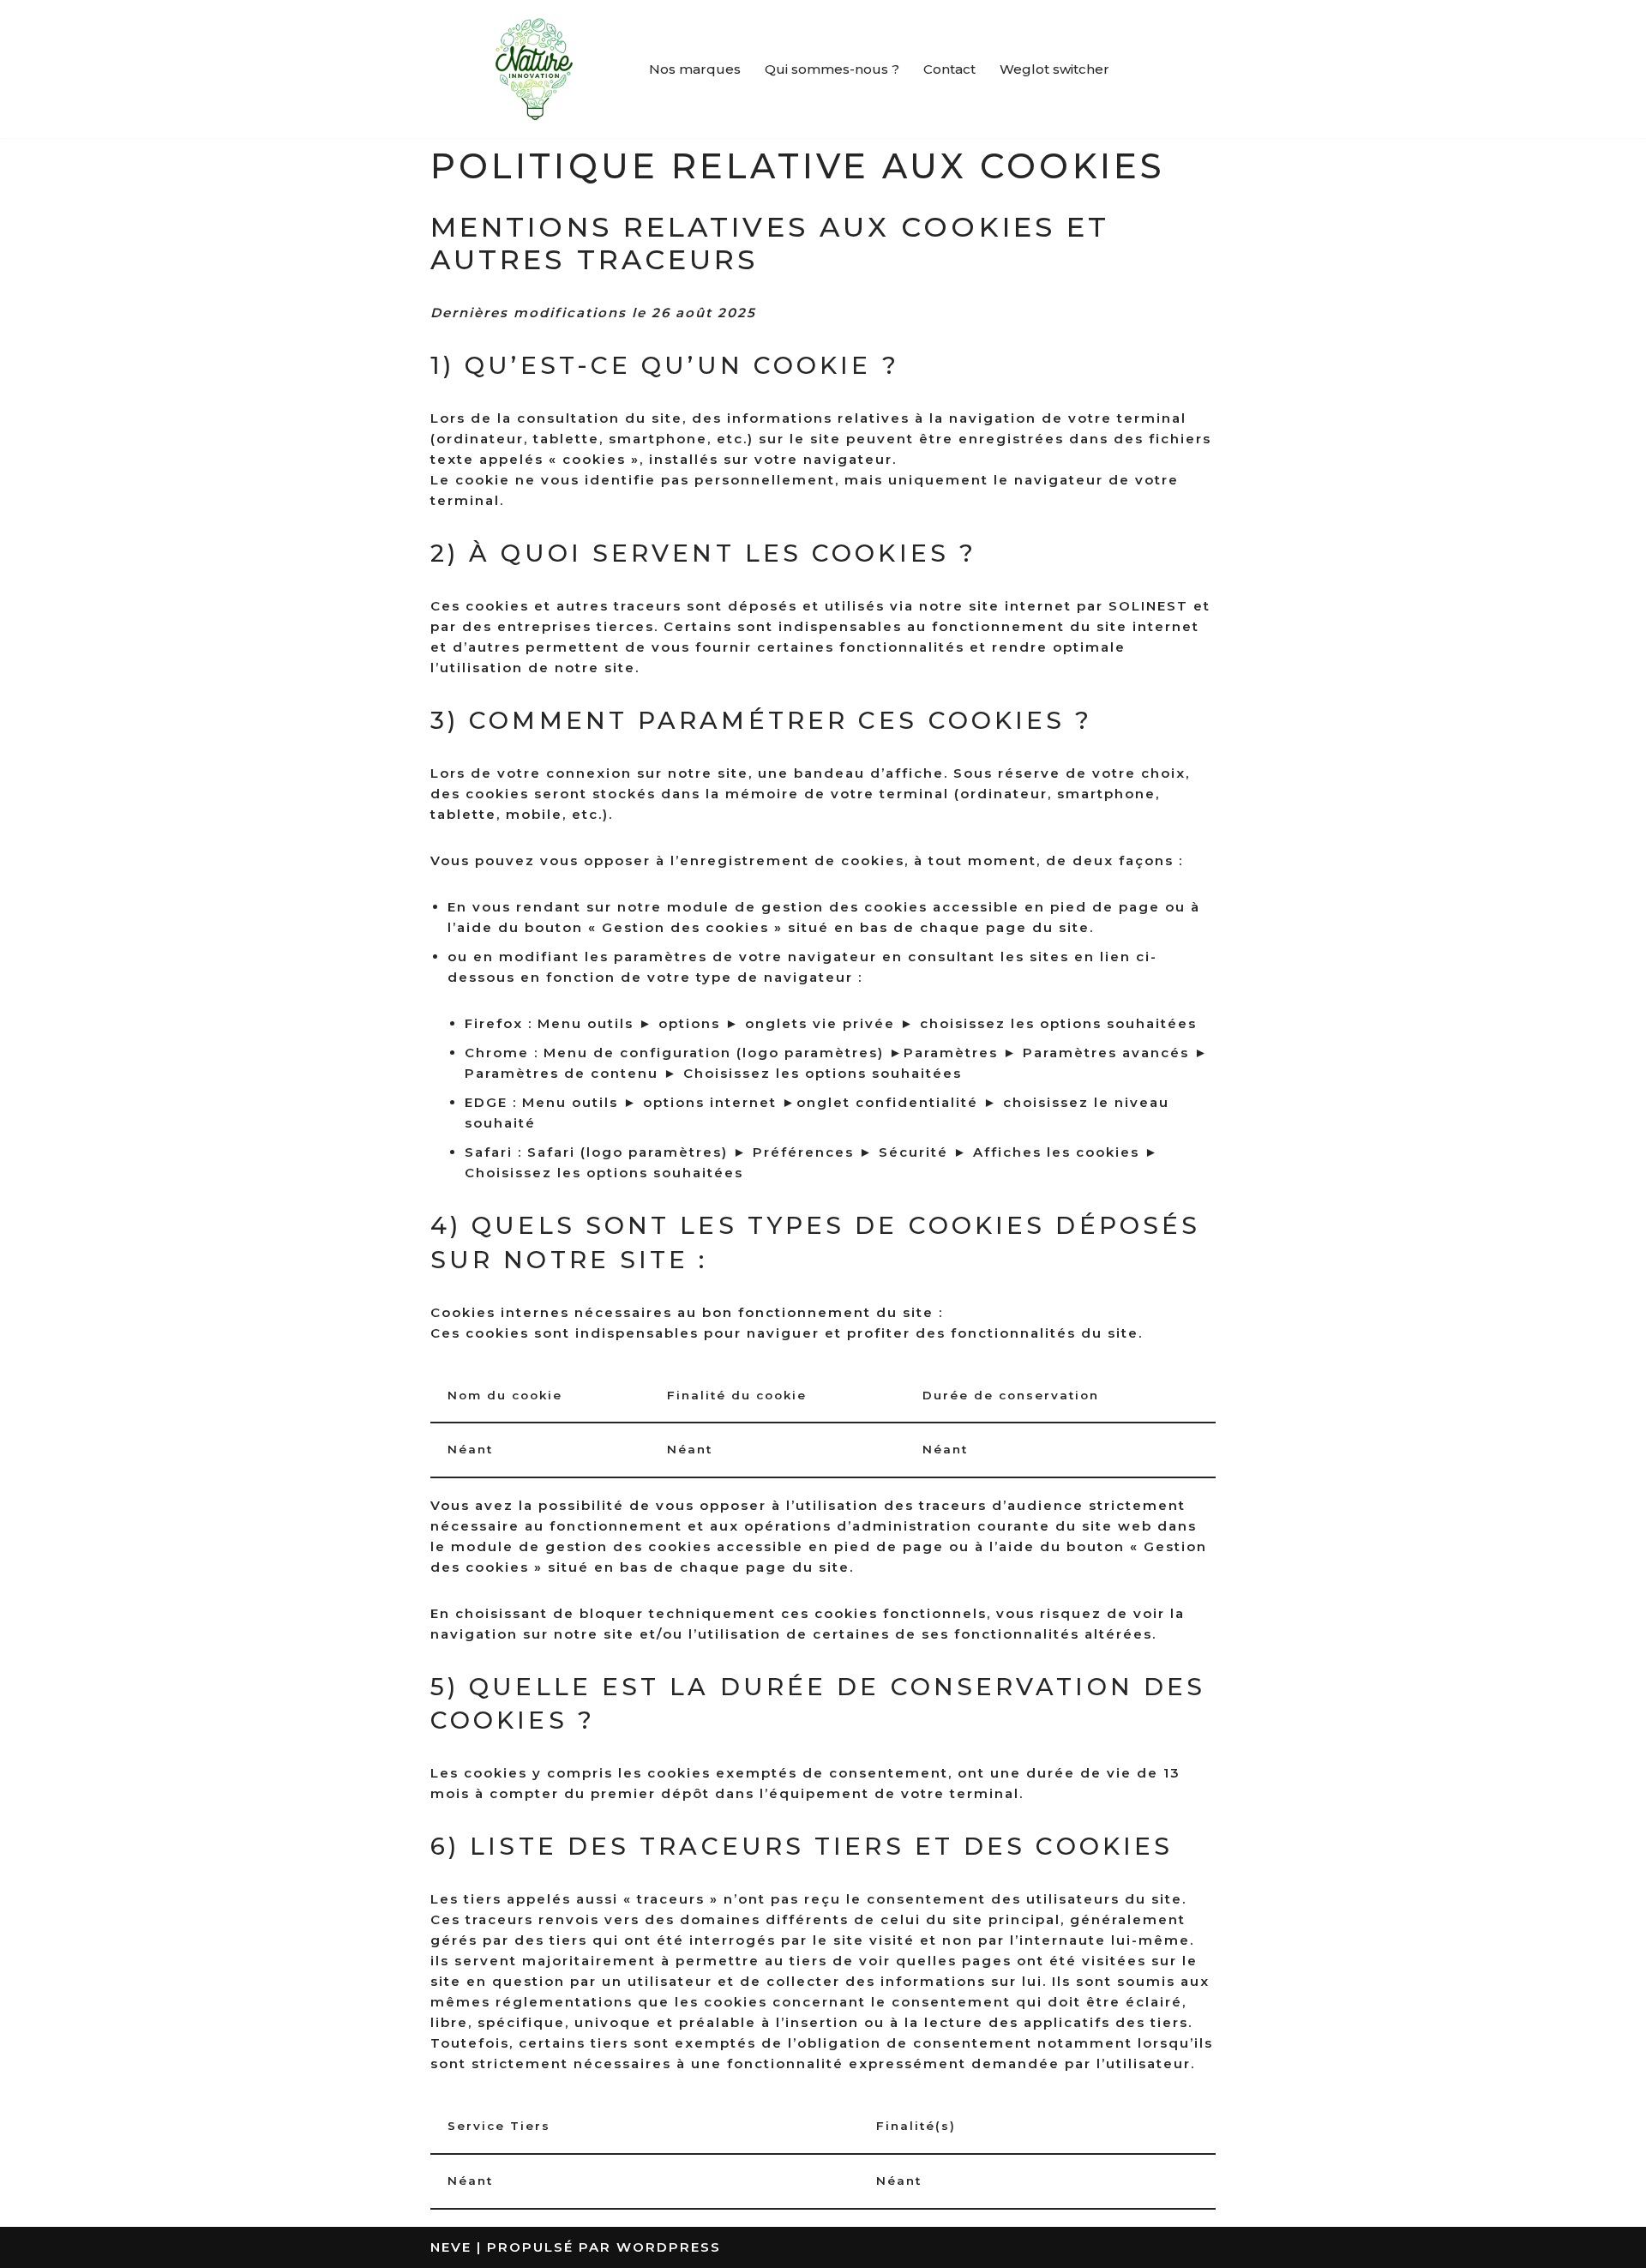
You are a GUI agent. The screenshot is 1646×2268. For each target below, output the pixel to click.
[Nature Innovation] (534, 69)
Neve (451, 2247)
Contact (949, 69)
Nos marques (695, 69)
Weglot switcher (1054, 69)
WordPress (669, 2247)
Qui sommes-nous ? (832, 69)
